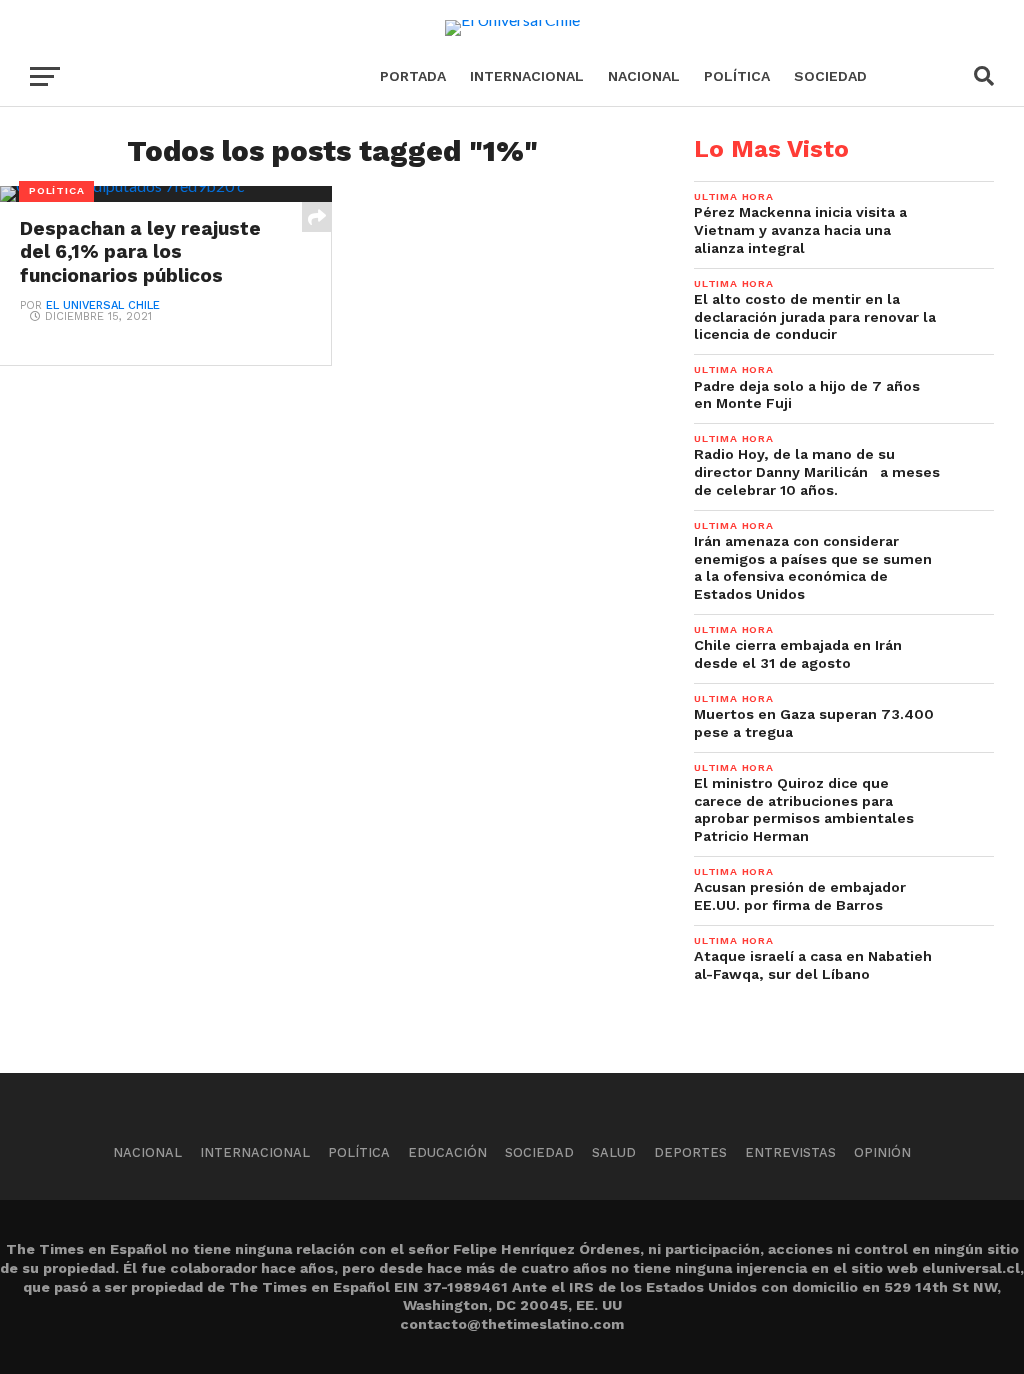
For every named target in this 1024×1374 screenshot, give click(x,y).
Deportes (690, 1152)
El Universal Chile (103, 305)
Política (737, 76)
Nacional (644, 76)
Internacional (527, 76)
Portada (413, 76)
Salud (614, 1152)
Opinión (882, 1152)
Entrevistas (790, 1152)
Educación (447, 1152)
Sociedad (830, 76)
